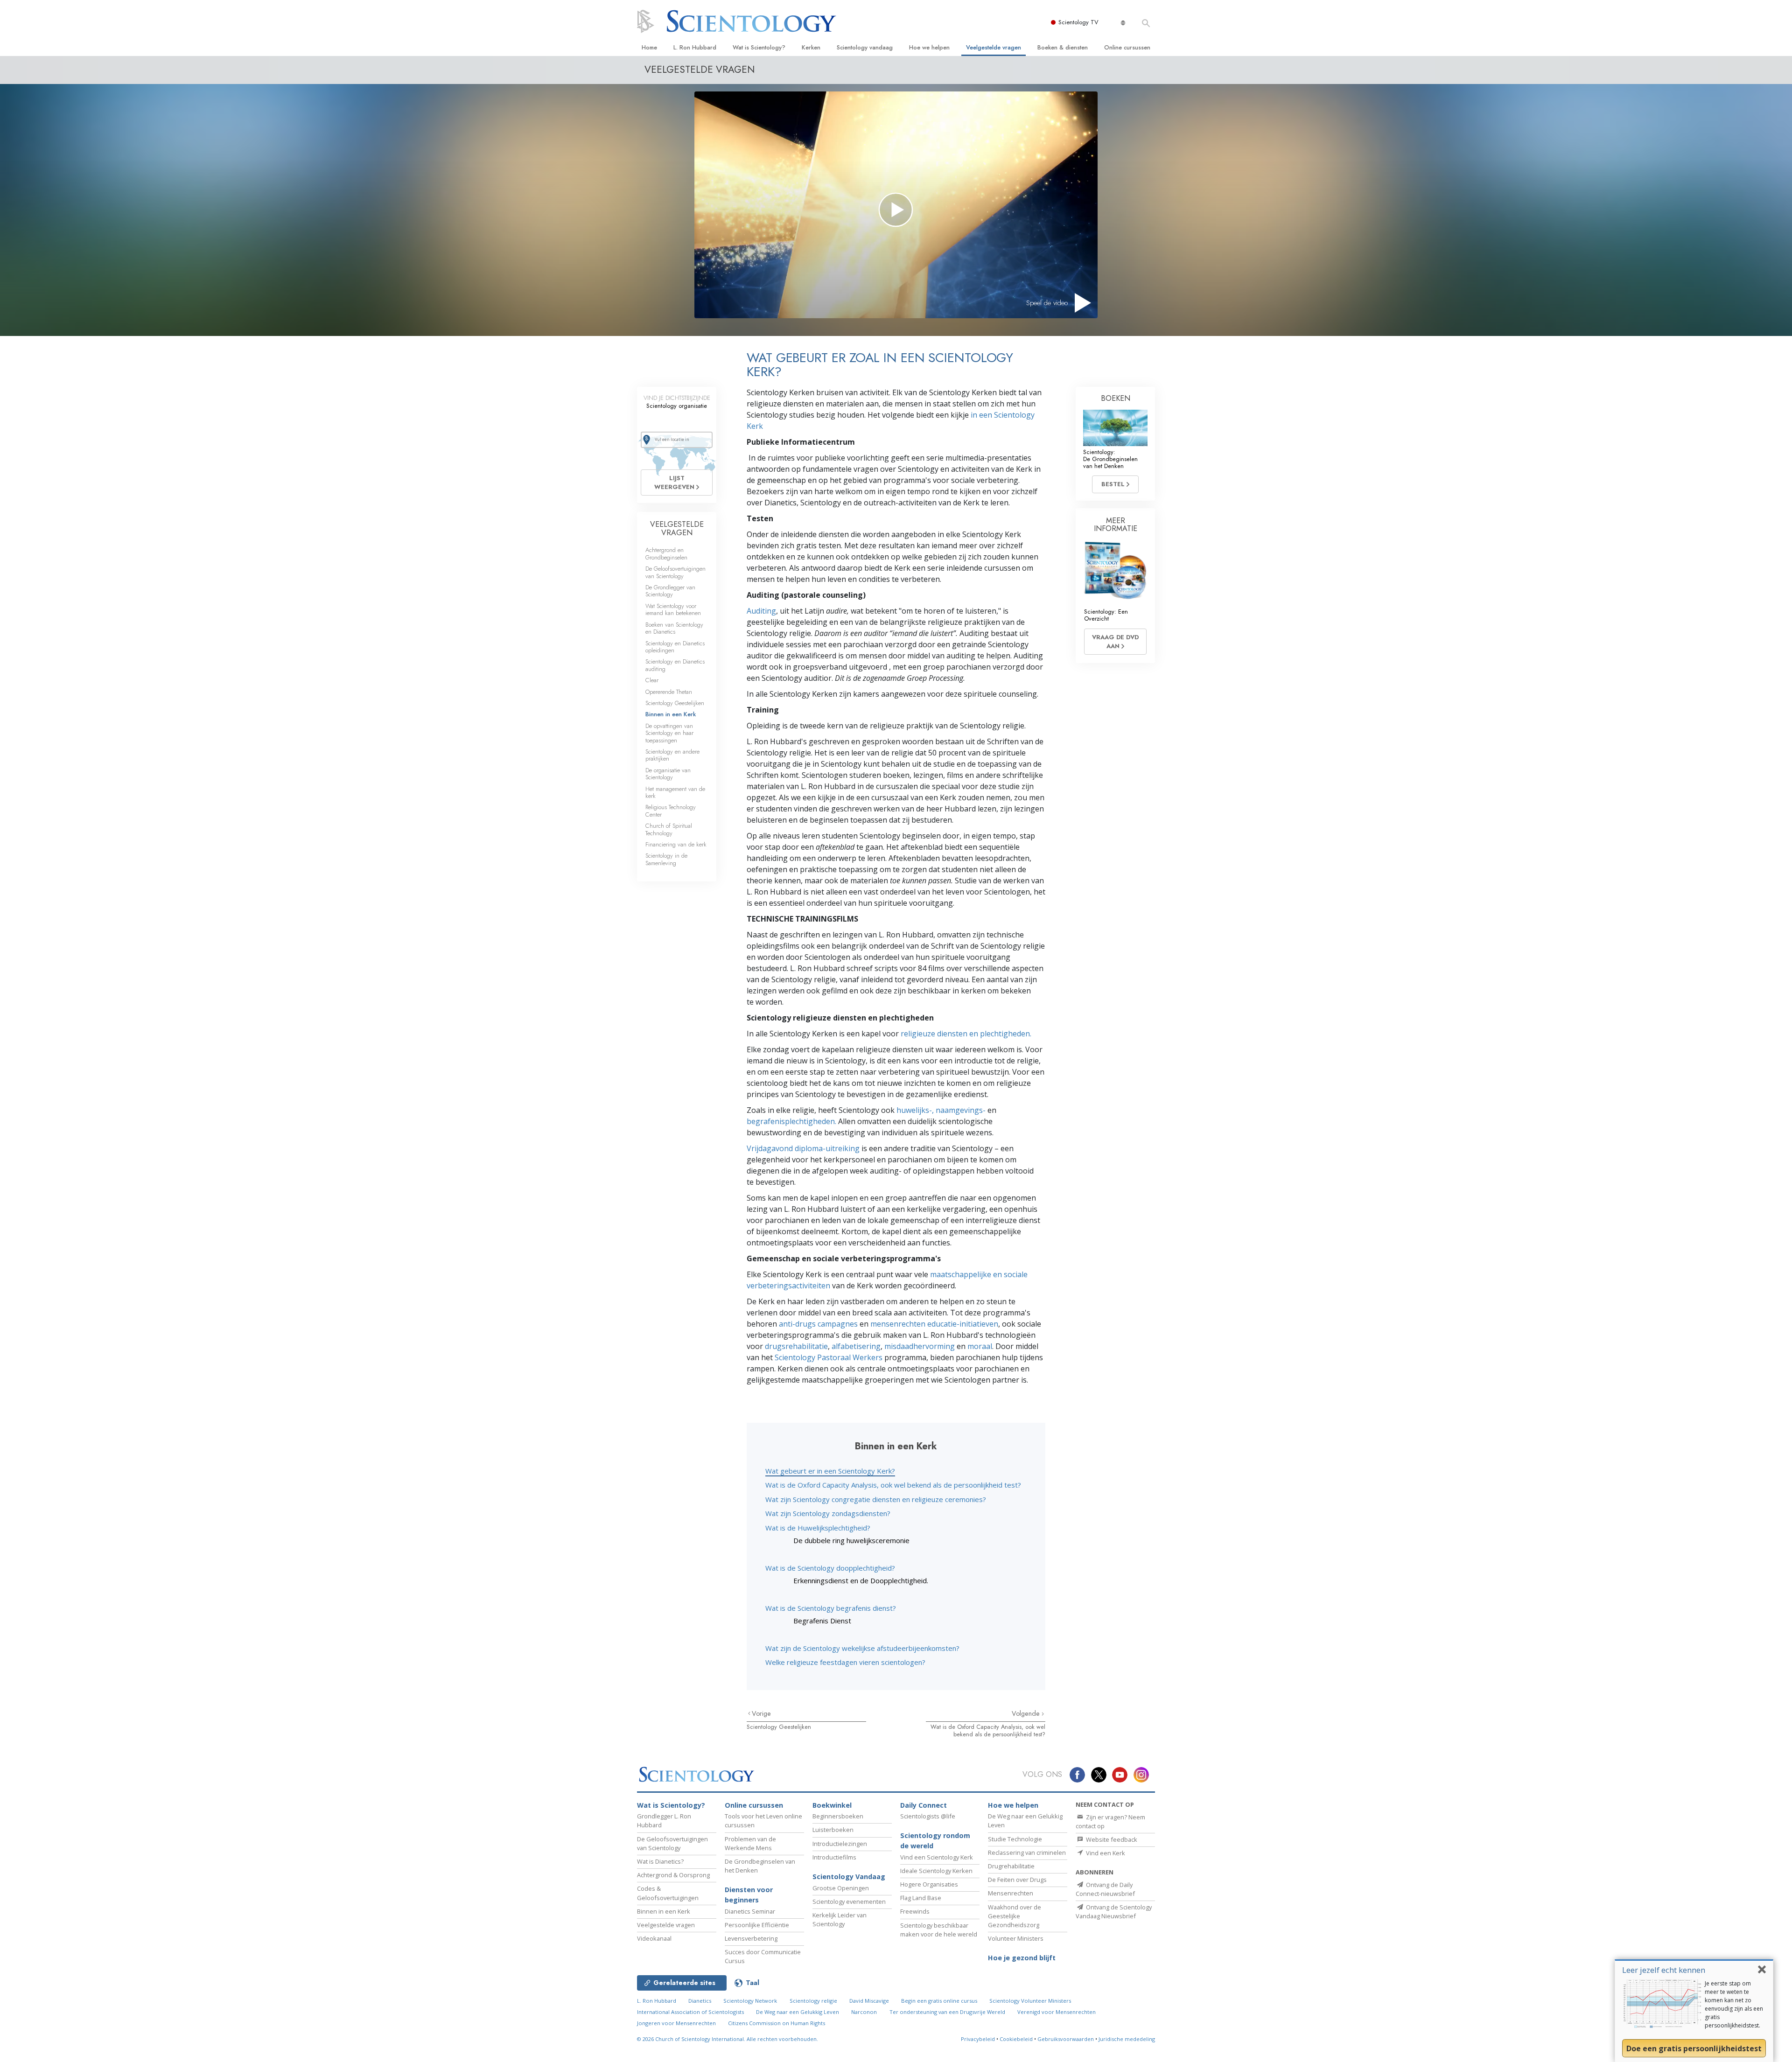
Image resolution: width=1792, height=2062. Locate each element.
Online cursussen (1127, 47)
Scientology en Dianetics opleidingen (675, 647)
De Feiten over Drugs (1017, 1880)
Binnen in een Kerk (671, 714)
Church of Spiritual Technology (669, 829)
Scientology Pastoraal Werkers (829, 1357)
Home (649, 47)
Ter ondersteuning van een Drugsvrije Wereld (947, 2012)
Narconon (864, 2012)
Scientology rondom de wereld (935, 1841)
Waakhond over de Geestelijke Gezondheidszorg (1015, 1916)
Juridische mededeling (1127, 2039)
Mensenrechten (1011, 1893)
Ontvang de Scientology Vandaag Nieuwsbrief (1114, 1912)
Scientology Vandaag (849, 1877)
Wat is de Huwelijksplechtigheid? (818, 1528)
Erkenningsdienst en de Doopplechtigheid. (861, 1580)
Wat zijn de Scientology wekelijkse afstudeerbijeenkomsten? (862, 1648)
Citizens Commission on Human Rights (777, 2023)
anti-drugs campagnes (818, 1324)
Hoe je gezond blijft (1022, 1958)
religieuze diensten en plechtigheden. (966, 1034)
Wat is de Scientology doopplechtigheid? (830, 1568)
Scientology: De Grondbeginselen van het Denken (1110, 459)
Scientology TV (1078, 22)
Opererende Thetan (669, 692)
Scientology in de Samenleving (666, 859)
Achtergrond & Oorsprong (673, 1875)
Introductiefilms (834, 1857)
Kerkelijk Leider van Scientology (840, 1919)
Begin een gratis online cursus (939, 2001)
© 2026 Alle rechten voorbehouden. (728, 2039)
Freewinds (915, 1911)
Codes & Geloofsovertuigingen (668, 1893)
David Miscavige (869, 2001)
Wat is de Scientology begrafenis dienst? (831, 1608)
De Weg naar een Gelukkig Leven (798, 2012)
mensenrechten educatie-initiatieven (934, 1324)
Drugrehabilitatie (1011, 1866)
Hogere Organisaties (929, 1884)
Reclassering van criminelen (1027, 1852)
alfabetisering (856, 1346)
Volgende (1027, 1713)
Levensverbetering (751, 1938)
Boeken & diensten (1063, 47)
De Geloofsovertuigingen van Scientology (675, 572)
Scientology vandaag (865, 47)
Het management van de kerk (675, 792)
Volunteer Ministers (1016, 1938)
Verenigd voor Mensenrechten (1057, 2012)
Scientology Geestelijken (779, 1727)
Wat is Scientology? (759, 47)
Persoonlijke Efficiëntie (757, 1925)
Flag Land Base (921, 1898)
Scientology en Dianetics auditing (675, 665)
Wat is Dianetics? (660, 1861)
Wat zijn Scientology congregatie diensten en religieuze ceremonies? (876, 1499)
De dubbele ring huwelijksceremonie (851, 1540)
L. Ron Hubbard (695, 47)
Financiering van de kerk (676, 844)
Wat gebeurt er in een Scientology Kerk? (830, 1471)
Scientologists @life (928, 1816)
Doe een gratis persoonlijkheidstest (1694, 2048)
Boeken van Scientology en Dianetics (674, 628)
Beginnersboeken (838, 1816)
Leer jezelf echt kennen (1664, 1970)
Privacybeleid (978, 2039)
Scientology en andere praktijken (672, 755)
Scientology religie (813, 2001)
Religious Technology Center (671, 811)
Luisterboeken (833, 1830)
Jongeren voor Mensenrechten (676, 2023)
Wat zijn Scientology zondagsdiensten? (828, 1513)
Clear (652, 680)
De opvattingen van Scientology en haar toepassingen (669, 733)
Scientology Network (750, 2001)
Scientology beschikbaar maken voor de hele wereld (939, 1930)
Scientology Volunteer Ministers (1030, 2001)
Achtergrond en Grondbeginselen (666, 553)
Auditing (761, 611)
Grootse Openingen (841, 1888)
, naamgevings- (959, 1110)
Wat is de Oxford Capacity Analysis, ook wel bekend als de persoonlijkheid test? (893, 1485)
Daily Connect (924, 1805)
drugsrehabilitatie (796, 1346)
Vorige (761, 1713)
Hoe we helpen (929, 47)
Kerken (811, 47)
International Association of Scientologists (690, 2012)
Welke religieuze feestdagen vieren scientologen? (845, 1662)
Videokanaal (654, 1938)
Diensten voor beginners (749, 1895)
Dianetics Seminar (750, 1911)
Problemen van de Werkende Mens (750, 1843)
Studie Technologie (1015, 1839)
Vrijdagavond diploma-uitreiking (803, 1148)
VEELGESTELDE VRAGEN (677, 528)
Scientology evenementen (849, 1901)
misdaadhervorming (920, 1346)
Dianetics (700, 2001)
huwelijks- (914, 1110)
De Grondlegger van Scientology (670, 591)
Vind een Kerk (1105, 1853)
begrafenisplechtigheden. (791, 1121)
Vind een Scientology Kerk (937, 1857)
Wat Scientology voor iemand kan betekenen (673, 609)
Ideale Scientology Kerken (936, 1871)
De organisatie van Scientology (668, 774)
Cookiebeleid (1016, 2039)
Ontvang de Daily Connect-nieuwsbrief (1105, 1889)
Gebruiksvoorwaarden (1066, 2039)
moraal (980, 1346)
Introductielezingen (840, 1844)
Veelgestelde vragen (994, 47)
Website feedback (1111, 1839)
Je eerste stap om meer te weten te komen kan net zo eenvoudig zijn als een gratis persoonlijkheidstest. (1734, 2004)
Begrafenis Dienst (822, 1621)
